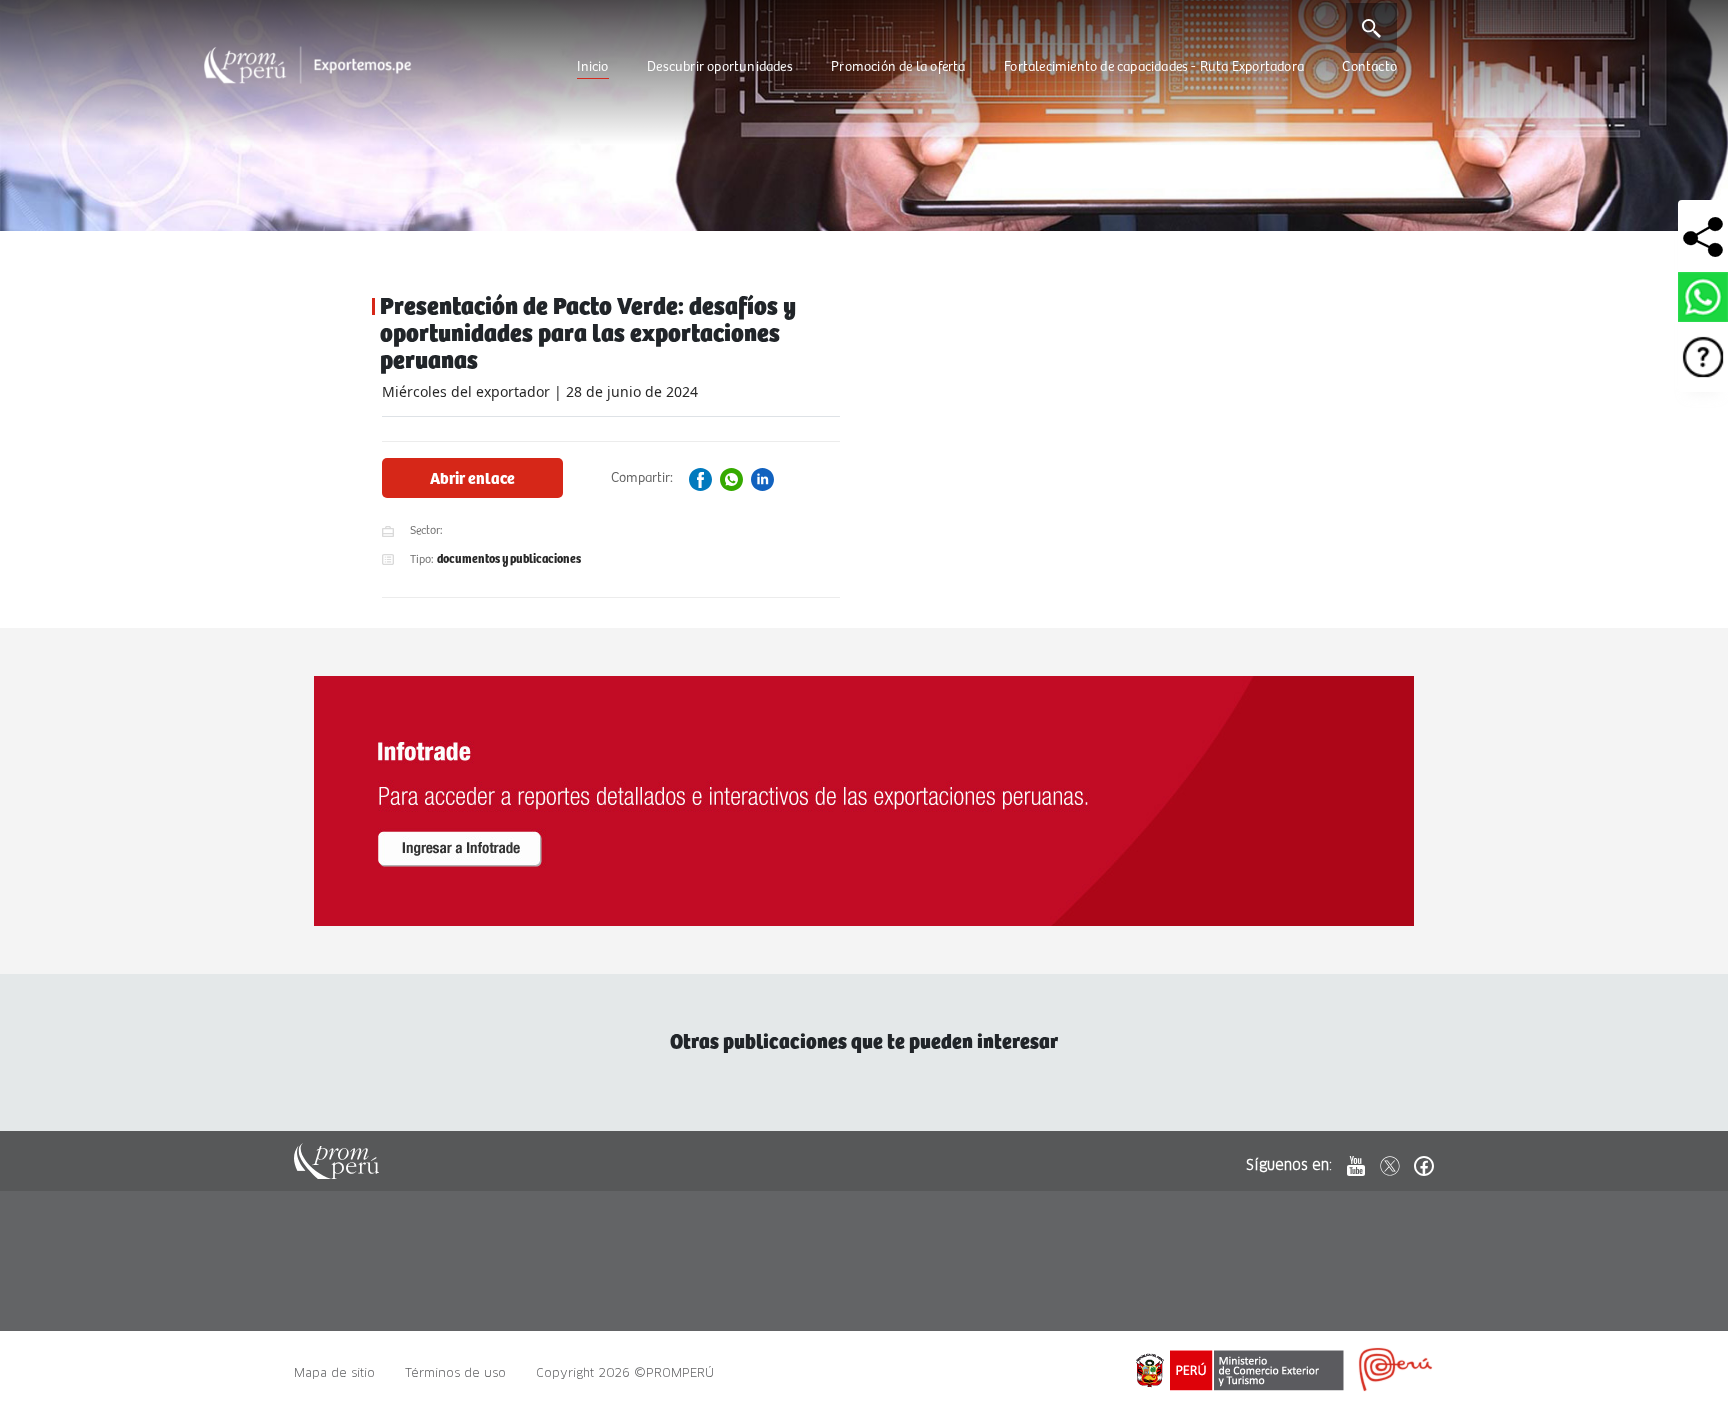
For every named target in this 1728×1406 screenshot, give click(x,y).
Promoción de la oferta (898, 67)
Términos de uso (455, 1372)
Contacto (1369, 67)
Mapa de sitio (334, 1372)
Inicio (592, 67)
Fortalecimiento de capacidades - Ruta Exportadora (1154, 67)
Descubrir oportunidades (720, 67)
